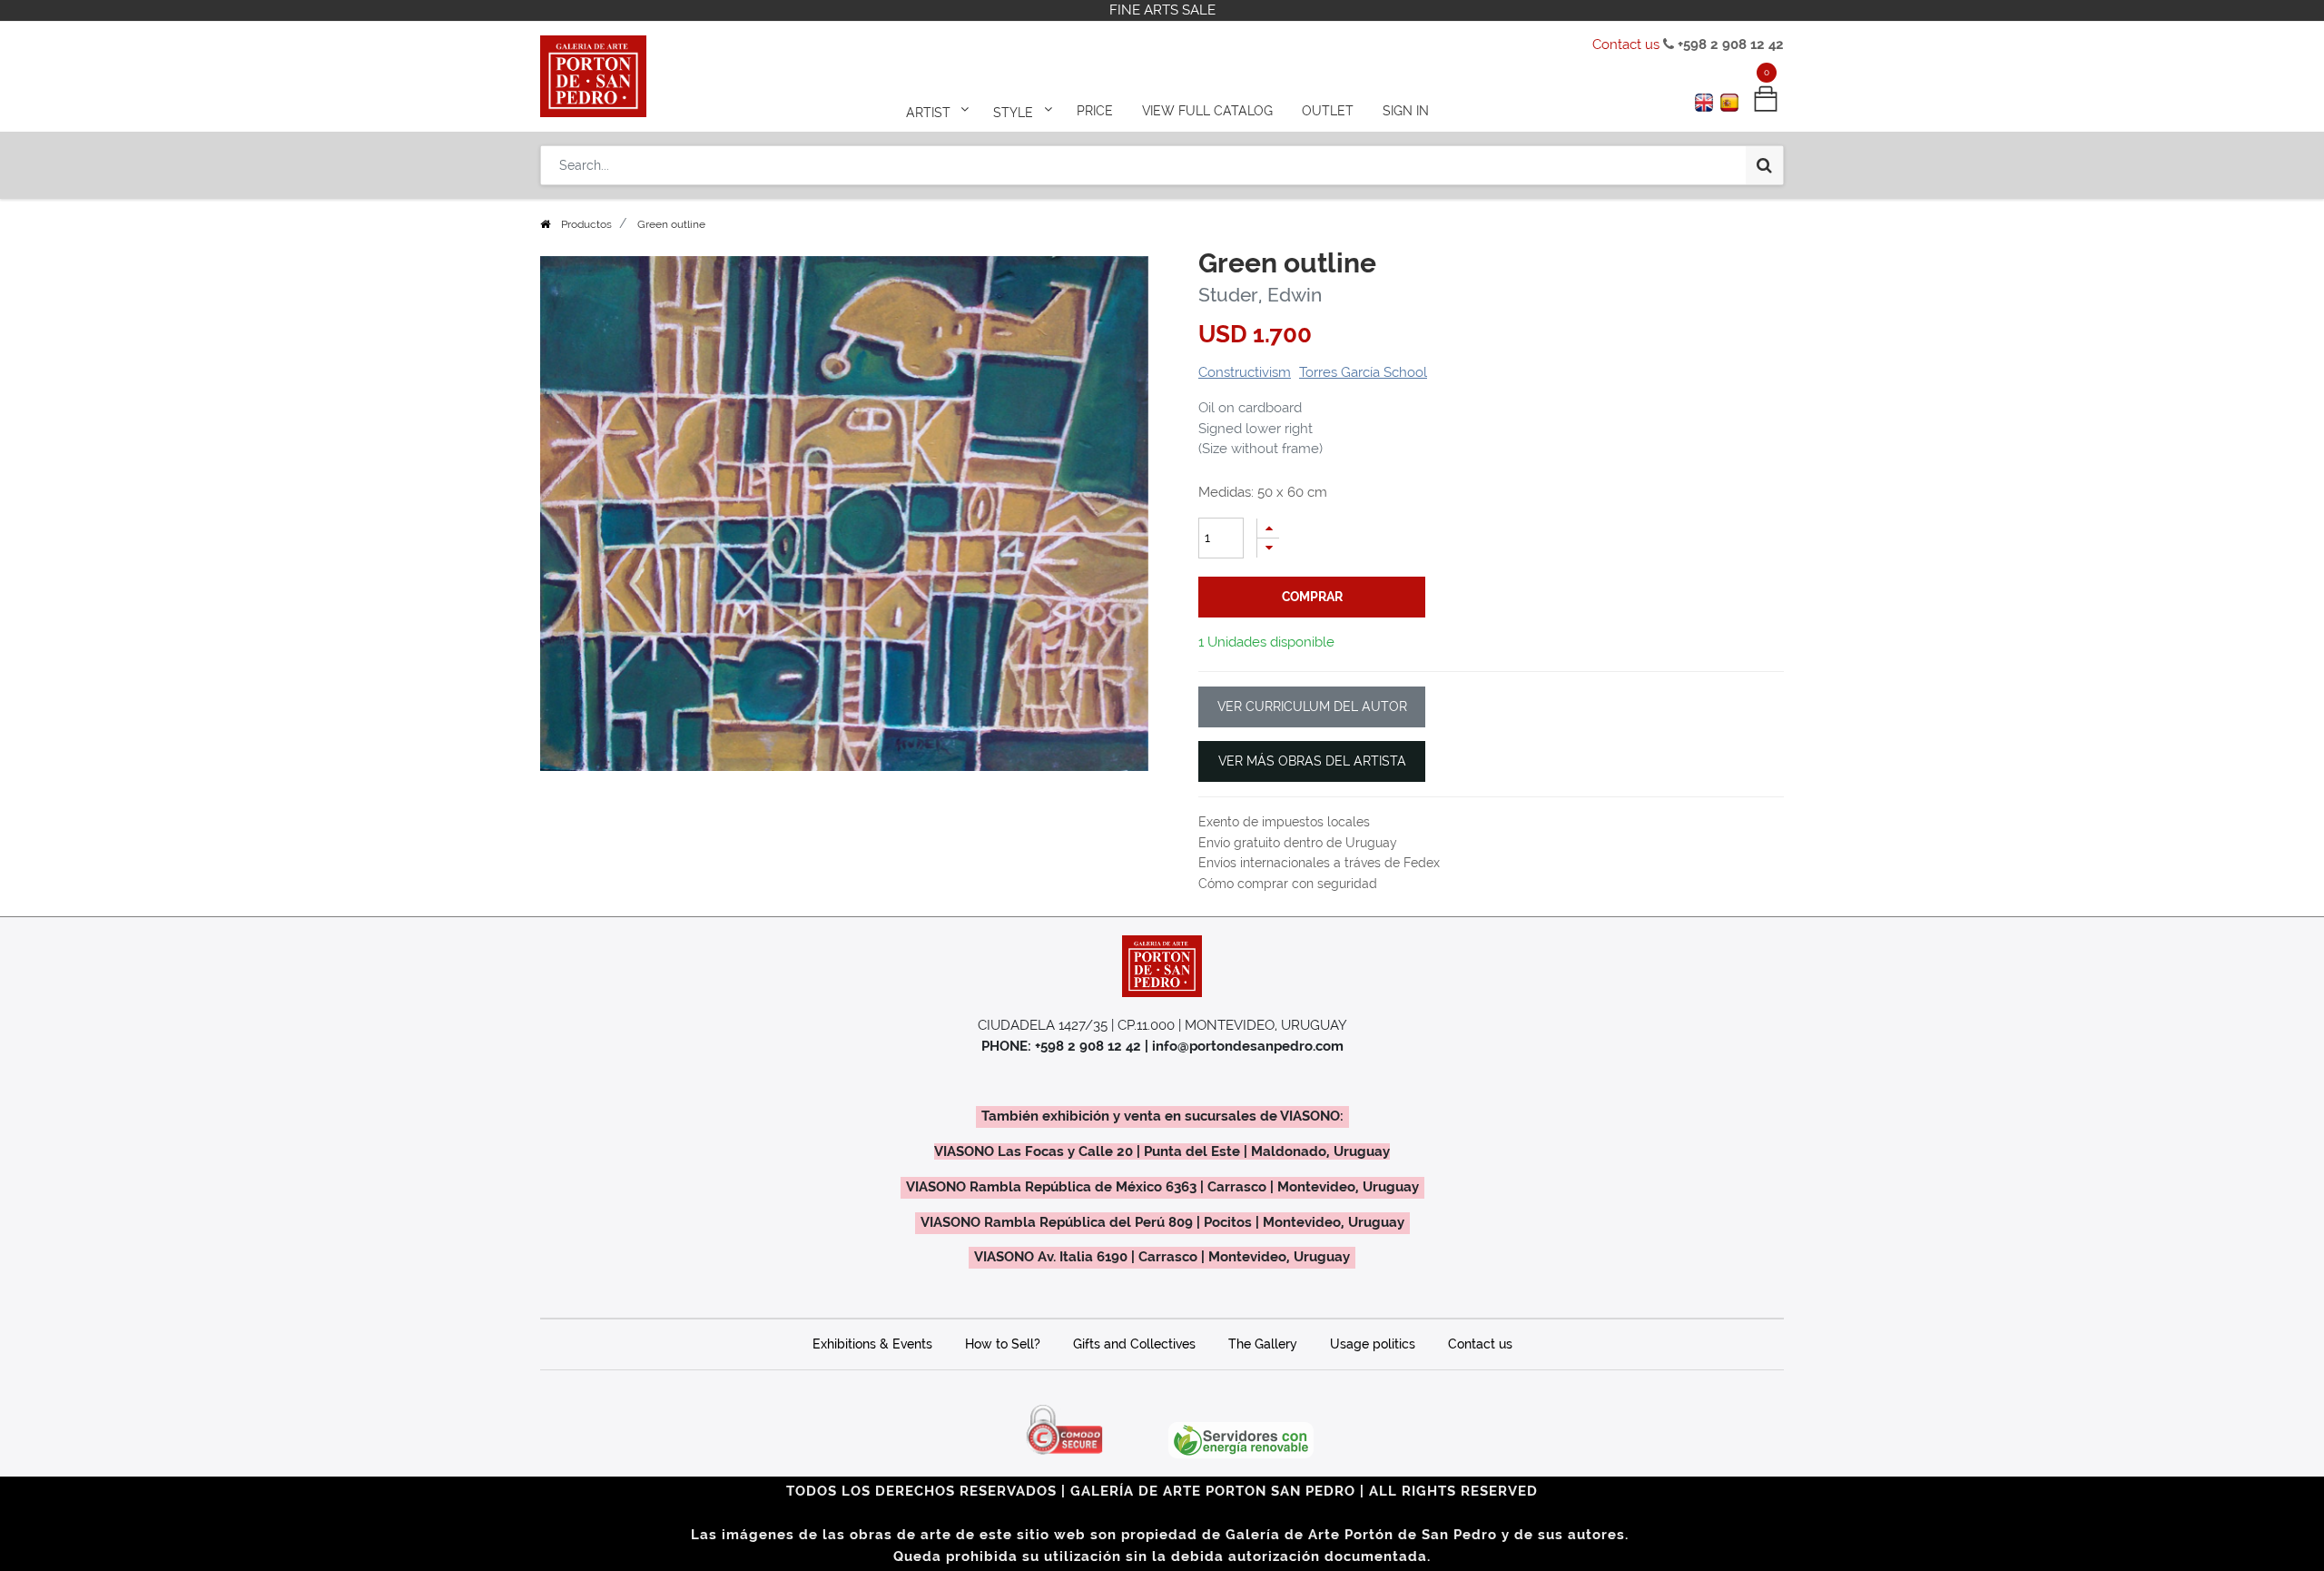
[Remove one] (1268, 548)
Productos (586, 224)
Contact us (1626, 44)
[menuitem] (1095, 111)
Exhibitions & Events (872, 1344)
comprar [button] (1312, 597)
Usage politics (1373, 1344)
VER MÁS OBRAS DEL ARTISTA (1312, 761)
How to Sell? (1003, 1344)
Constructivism (1245, 372)
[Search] (1764, 165)
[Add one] (1268, 528)
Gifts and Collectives (1134, 1344)
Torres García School (1363, 372)
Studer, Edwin (1260, 295)
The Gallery (1263, 1344)
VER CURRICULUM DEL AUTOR (1312, 706)
